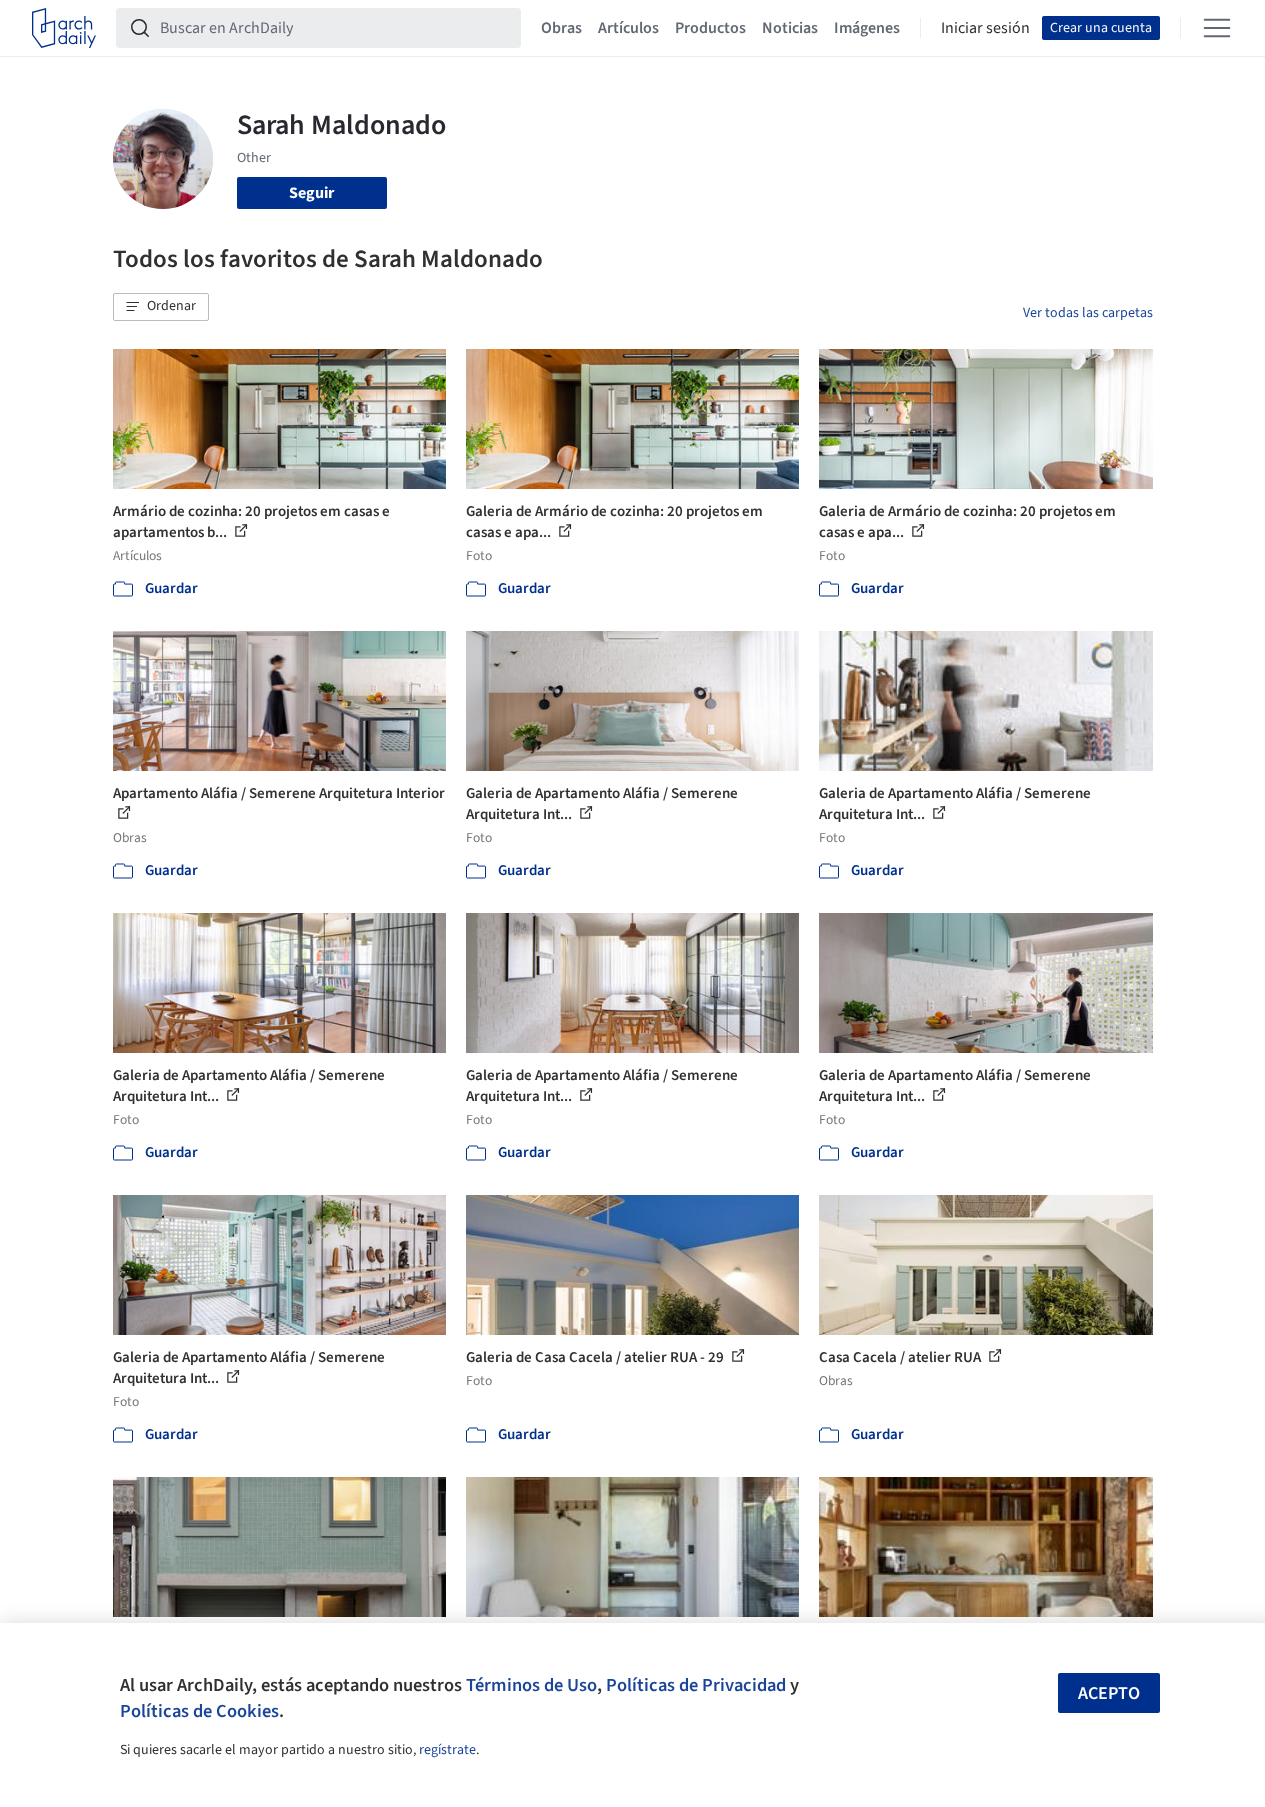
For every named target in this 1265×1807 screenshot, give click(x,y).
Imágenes (867, 28)
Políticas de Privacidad (696, 1685)
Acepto (1109, 1693)
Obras (561, 28)
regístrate (447, 1750)
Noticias (790, 28)
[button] (161, 307)
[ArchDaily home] (64, 28)
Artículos (628, 28)
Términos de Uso (531, 1685)
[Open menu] (1217, 28)
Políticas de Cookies (199, 1711)
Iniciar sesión (985, 28)
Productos (710, 28)
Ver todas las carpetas (1088, 313)
